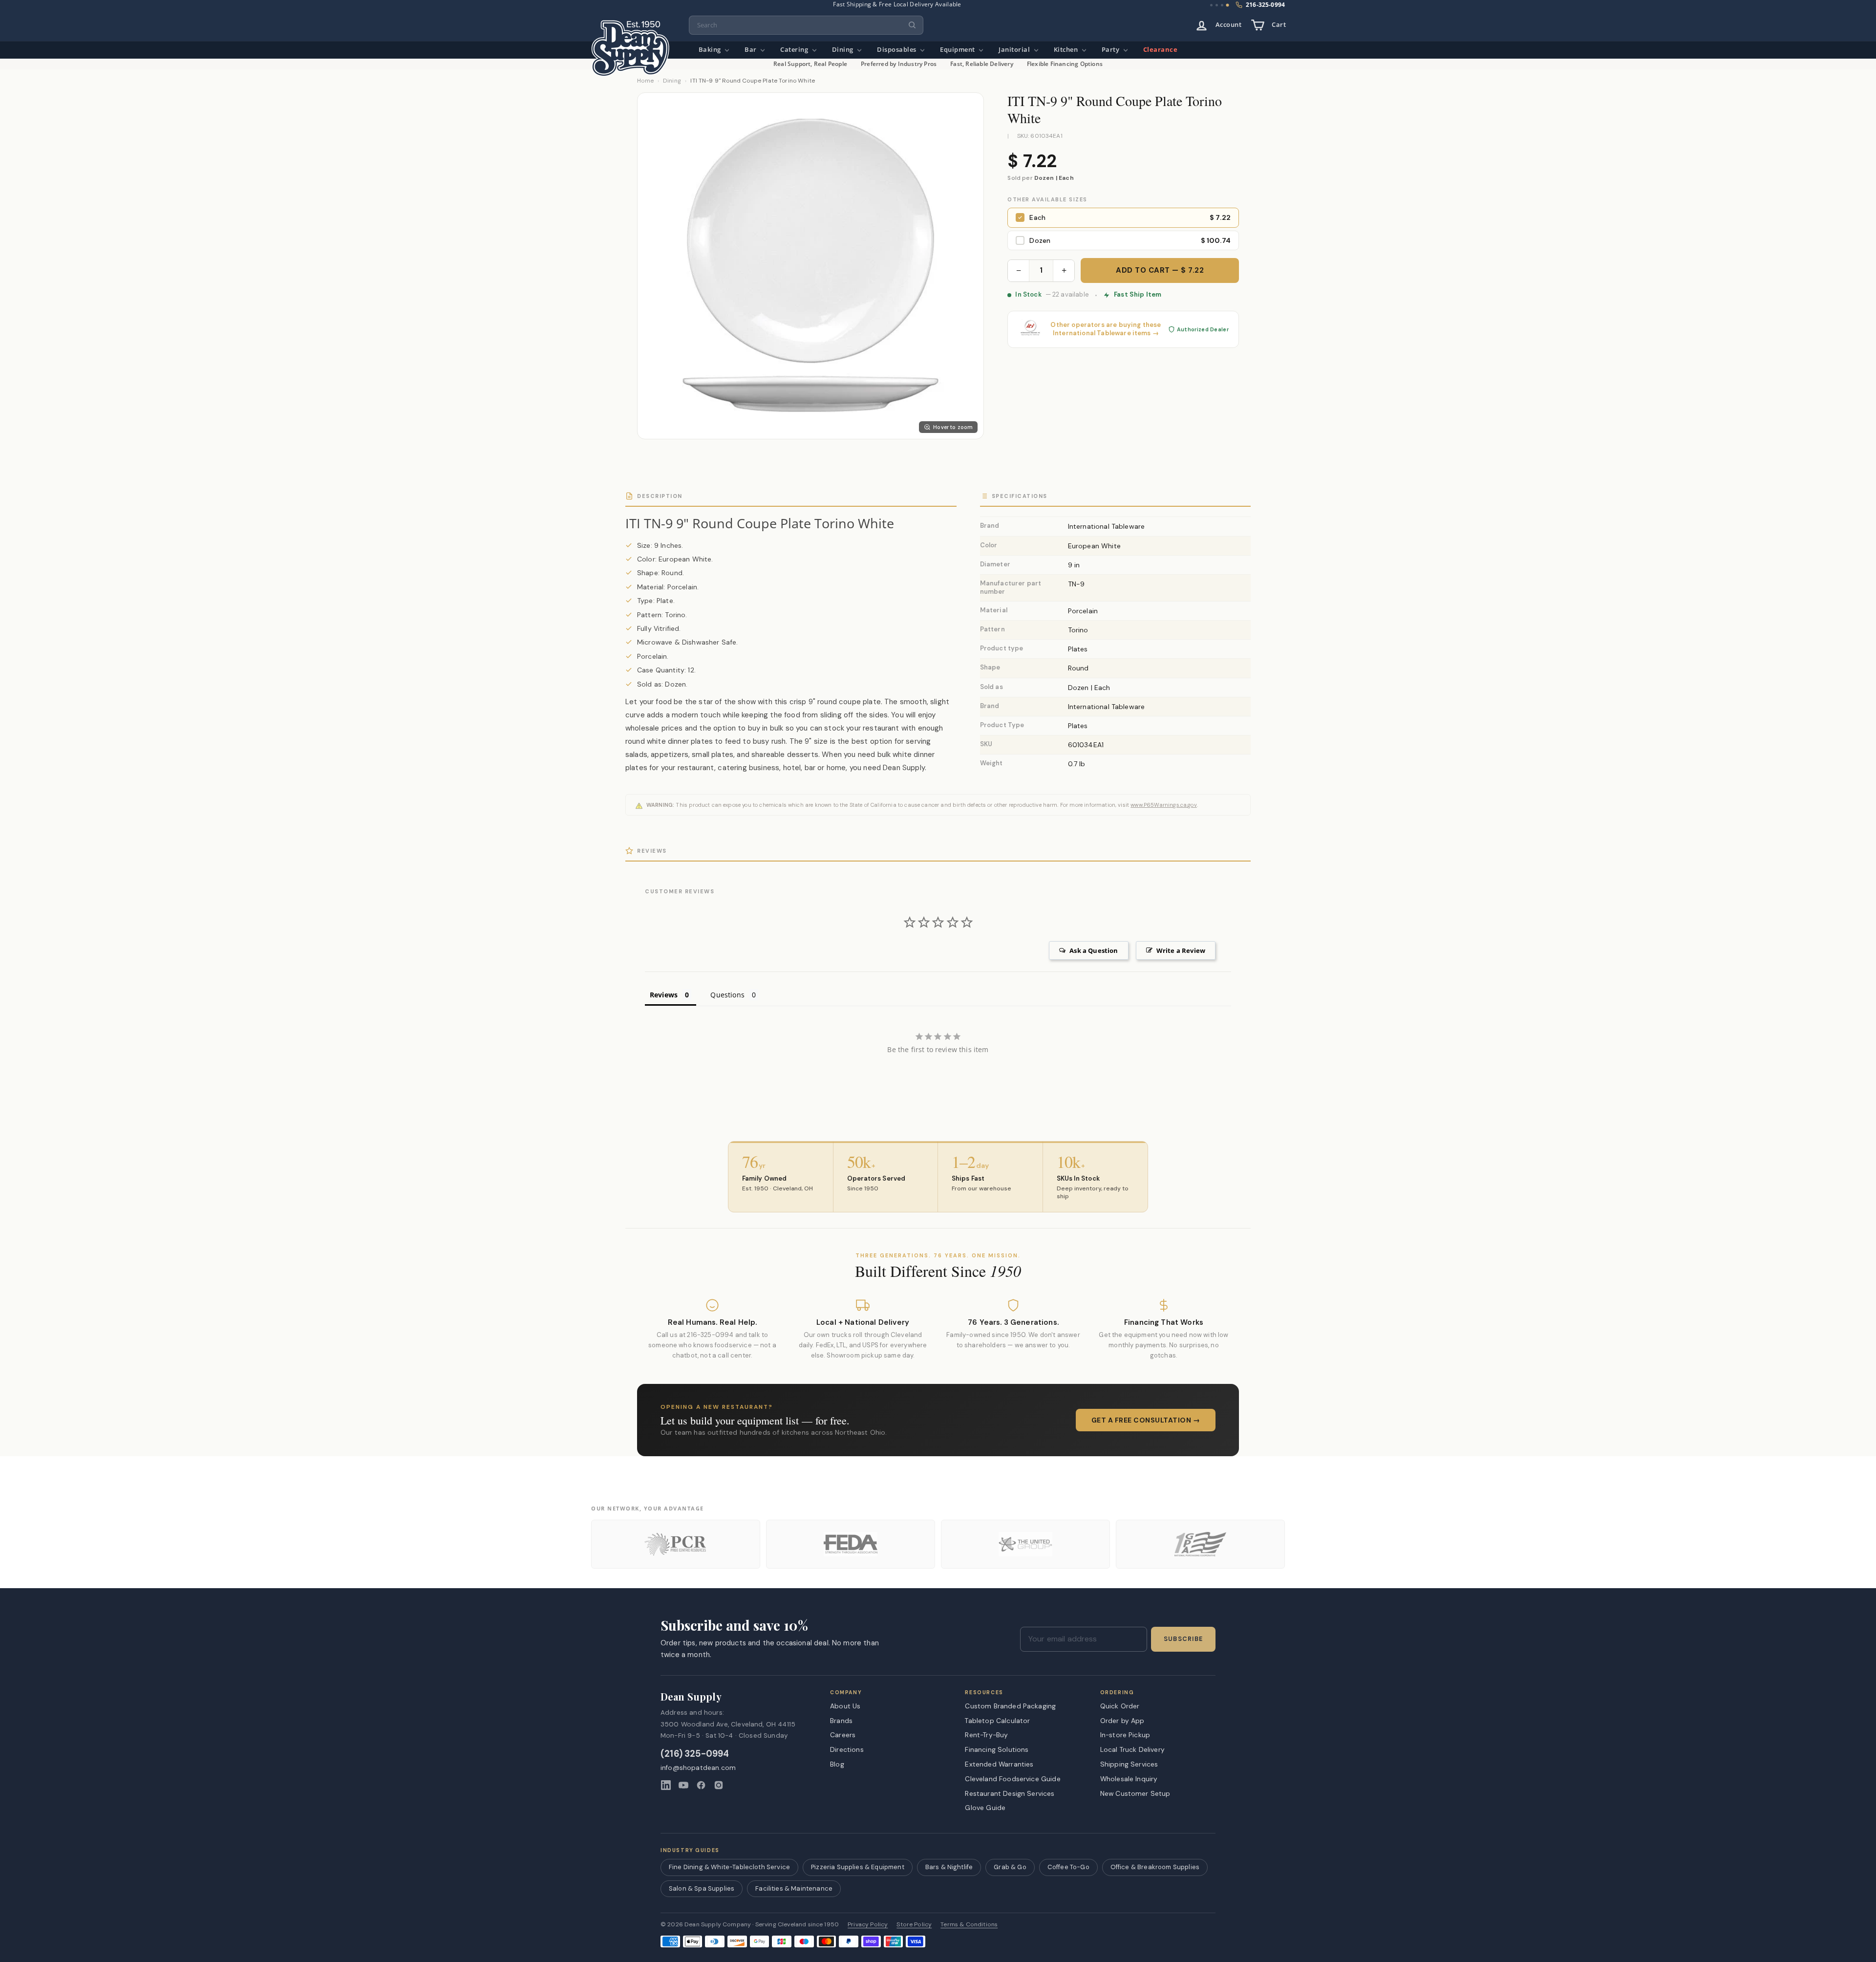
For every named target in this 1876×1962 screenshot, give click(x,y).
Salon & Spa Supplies (702, 1888)
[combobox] (806, 25)
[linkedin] (666, 1785)
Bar (751, 50)
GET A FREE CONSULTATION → (1146, 1420)
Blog (837, 1764)
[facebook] (701, 1785)
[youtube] (683, 1785)
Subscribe (1183, 1639)
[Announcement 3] (1222, 5)
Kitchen (1067, 50)
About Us (845, 1706)
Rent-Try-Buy (986, 1735)
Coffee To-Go (1068, 1867)
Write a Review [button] (1181, 950)
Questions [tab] (727, 995)
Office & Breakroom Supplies (1155, 1867)
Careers (843, 1735)
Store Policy (914, 1925)
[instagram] (719, 1785)
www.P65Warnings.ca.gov (1164, 805)
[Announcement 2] (1217, 5)
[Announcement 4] (1227, 5)
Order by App (1122, 1721)
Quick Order (1120, 1706)
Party (1111, 50)
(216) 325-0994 (695, 1754)
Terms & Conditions (969, 1925)
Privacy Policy (868, 1925)
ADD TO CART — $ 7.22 (1160, 270)
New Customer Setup (1135, 1793)
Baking (711, 50)
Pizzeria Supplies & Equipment (858, 1867)
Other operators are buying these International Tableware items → (1106, 329)
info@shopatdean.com (698, 1768)
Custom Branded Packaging (1010, 1706)
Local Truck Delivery (1132, 1749)
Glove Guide (985, 1808)
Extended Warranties (999, 1764)
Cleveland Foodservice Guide (1013, 1779)
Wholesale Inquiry (1129, 1779)
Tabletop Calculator (997, 1721)
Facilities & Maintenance (794, 1888)
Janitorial (1015, 50)
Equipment (958, 50)
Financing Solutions (997, 1749)
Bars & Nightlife (949, 1867)
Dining (844, 50)
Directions (847, 1749)
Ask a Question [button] (1094, 950)
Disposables (897, 50)
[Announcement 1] (1212, 5)
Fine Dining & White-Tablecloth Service (729, 1867)
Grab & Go (1010, 1867)
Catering (795, 50)
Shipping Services (1129, 1764)
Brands (841, 1721)
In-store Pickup (1125, 1735)
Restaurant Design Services (1010, 1793)
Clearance (1161, 50)
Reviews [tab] (664, 995)
